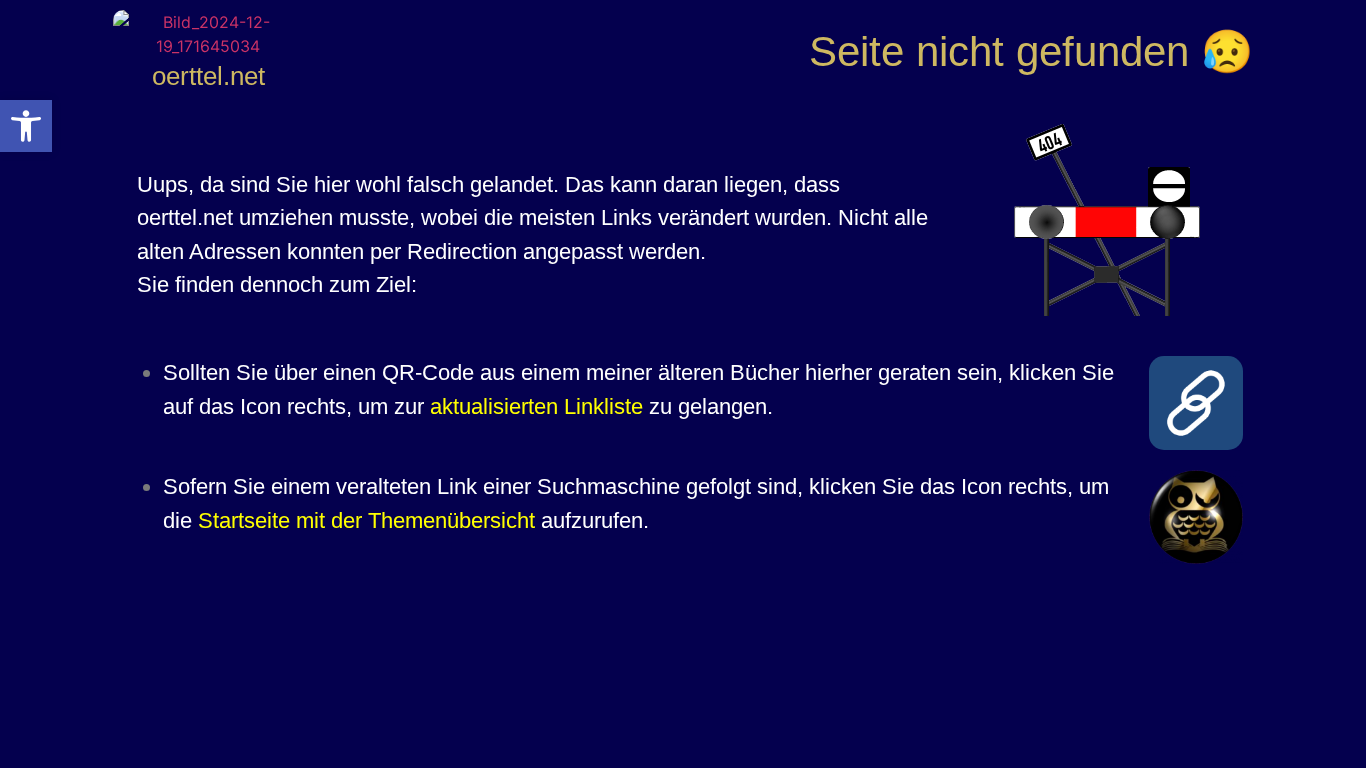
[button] (26, 126)
